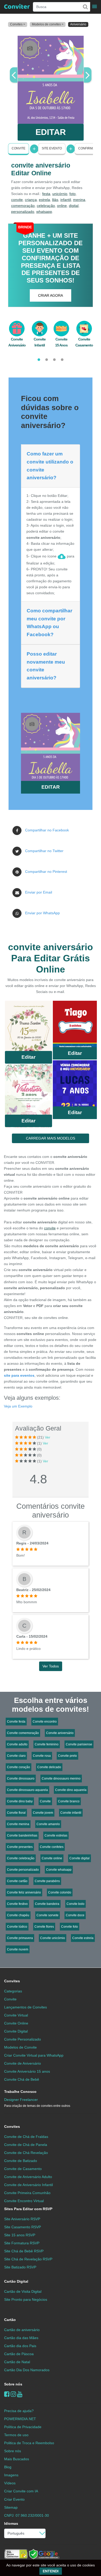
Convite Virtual (16, 2015)
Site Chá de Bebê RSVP (24, 2251)
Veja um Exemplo (18, 1406)
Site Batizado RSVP (20, 2267)
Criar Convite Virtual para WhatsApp (34, 2055)
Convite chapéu (18, 1915)
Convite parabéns (47, 1881)
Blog (8, 2467)
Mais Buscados (17, 2459)
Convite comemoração (23, 1733)
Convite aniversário (60, 1733)
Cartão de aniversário (22, 2330)
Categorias (13, 1991)
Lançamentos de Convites (26, 2007)
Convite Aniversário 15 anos (27, 2071)
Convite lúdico (17, 1927)
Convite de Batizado (21, 2161)
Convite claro (16, 1756)
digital (74, 206)
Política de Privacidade (23, 2427)
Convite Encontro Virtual (24, 2201)
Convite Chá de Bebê (22, 2079)
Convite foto (70, 1927)
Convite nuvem (18, 1949)
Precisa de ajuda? (19, 2411)
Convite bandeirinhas (22, 1835)
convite (17, 200)
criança (31, 200)
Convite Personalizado (23, 2039)
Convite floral (16, 1813)
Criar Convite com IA (21, 2491)
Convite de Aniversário (23, 2063)
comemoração (23, 206)
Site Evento (52, 148)
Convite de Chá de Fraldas (26, 2137)
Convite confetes (52, 1847)
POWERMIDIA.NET (20, 2419)
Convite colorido (60, 1892)
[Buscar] (85, 7)
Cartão (10, 2320)
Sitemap (11, 2507)
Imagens (11, 2475)
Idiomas (11, 2523)
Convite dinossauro (21, 1779)
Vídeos (10, 2483)
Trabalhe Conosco (20, 2092)
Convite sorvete (48, 1915)
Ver (48, 1437)
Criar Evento (14, 2499)
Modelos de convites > (48, 24)
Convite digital (80, 1858)
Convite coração (19, 1767)
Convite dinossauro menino (61, 1779)
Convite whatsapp (59, 1870)
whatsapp (44, 212)
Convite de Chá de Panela (26, 2145)
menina (79, 200)
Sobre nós (13, 2384)
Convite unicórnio (53, 1938)
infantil (66, 200)
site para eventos (19, 1375)
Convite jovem (43, 1813)
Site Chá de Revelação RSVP (28, 2259)
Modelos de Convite (20, 2047)
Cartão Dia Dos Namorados (27, 2370)
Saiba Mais (28, 1027)
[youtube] (20, 2394)
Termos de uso (16, 2435)
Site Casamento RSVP (23, 2227)
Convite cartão (17, 1881)
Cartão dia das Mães (21, 2338)
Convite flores (44, 1927)
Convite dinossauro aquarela (27, 1790)
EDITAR (51, 132)
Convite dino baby (20, 1801)
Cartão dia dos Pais (20, 2346)
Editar (28, 1057)
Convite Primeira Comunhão (27, 2193)
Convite (19, 148)
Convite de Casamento (23, 2169)
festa (46, 194)
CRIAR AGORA (51, 295)
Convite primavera (20, 1938)
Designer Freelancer (37, 2103)
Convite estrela (83, 1938)
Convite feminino (47, 1744)
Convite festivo (17, 1904)
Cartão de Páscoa (19, 2354)
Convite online (52, 1858)
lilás (55, 200)
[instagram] (13, 2394)
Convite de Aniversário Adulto (28, 2177)
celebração (46, 206)
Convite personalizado (23, 1870)
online (62, 206)
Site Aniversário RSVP (22, 2219)
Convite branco (69, 1801)
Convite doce (75, 1915)
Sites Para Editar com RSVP (28, 2209)
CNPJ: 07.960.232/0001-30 (27, 2515)
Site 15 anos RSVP (20, 2235)
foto (73, 194)
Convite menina (18, 1824)
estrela (44, 200)
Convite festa (16, 1722)
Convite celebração (21, 1858)
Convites (12, 1981)
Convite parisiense (79, 1744)
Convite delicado (49, 1767)
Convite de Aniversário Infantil (28, 2185)
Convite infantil (71, 1813)
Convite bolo (75, 1904)
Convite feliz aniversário (24, 1892)
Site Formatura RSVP (22, 2243)
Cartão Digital (16, 2281)
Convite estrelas (56, 1835)
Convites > (18, 24)
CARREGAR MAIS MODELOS (51, 1138)
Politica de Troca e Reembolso (29, 2443)
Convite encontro (45, 1722)
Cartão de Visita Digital (23, 2291)
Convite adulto (17, 1744)
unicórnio (60, 194)
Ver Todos (51, 1666)
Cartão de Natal (17, 2362)
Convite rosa (42, 1756)
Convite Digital (16, 2031)
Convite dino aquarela (71, 1790)
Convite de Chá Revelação (26, 2153)
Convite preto (67, 1756)
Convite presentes (20, 1847)
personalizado (23, 212)
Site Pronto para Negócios (26, 2299)
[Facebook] (7, 2394)
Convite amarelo (48, 1824)
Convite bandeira (47, 1904)
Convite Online (16, 2023)
